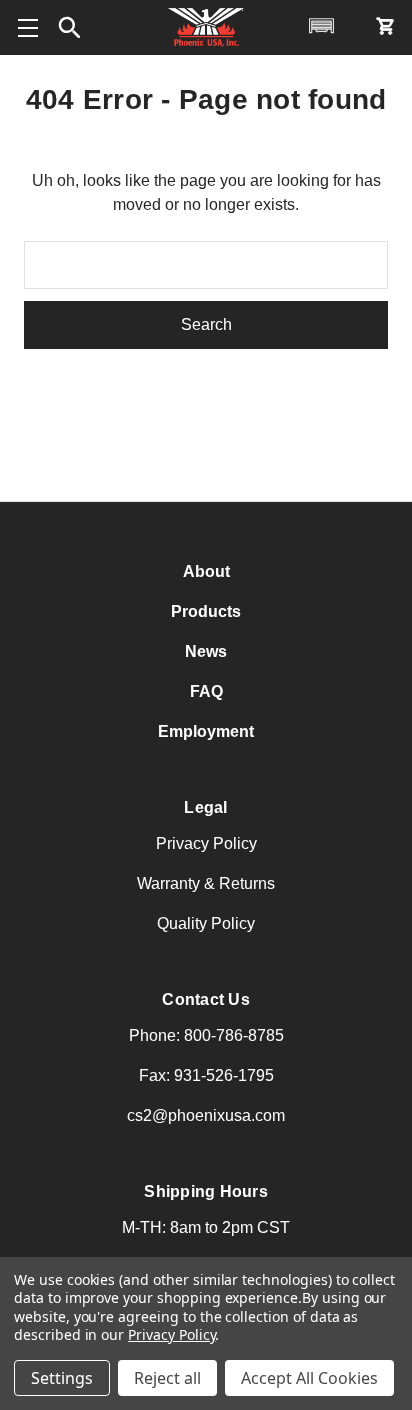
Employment (206, 731)
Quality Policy (206, 923)
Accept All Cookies (309, 1378)
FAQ (206, 691)
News (206, 651)
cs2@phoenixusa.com (206, 1115)
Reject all (167, 1378)
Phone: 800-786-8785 (206, 1035)
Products (206, 611)
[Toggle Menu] (27, 27)
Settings (62, 1378)
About (206, 571)
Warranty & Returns (206, 883)
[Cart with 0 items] (384, 26)
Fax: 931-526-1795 (206, 1075)
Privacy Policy (206, 843)
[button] (70, 28)
